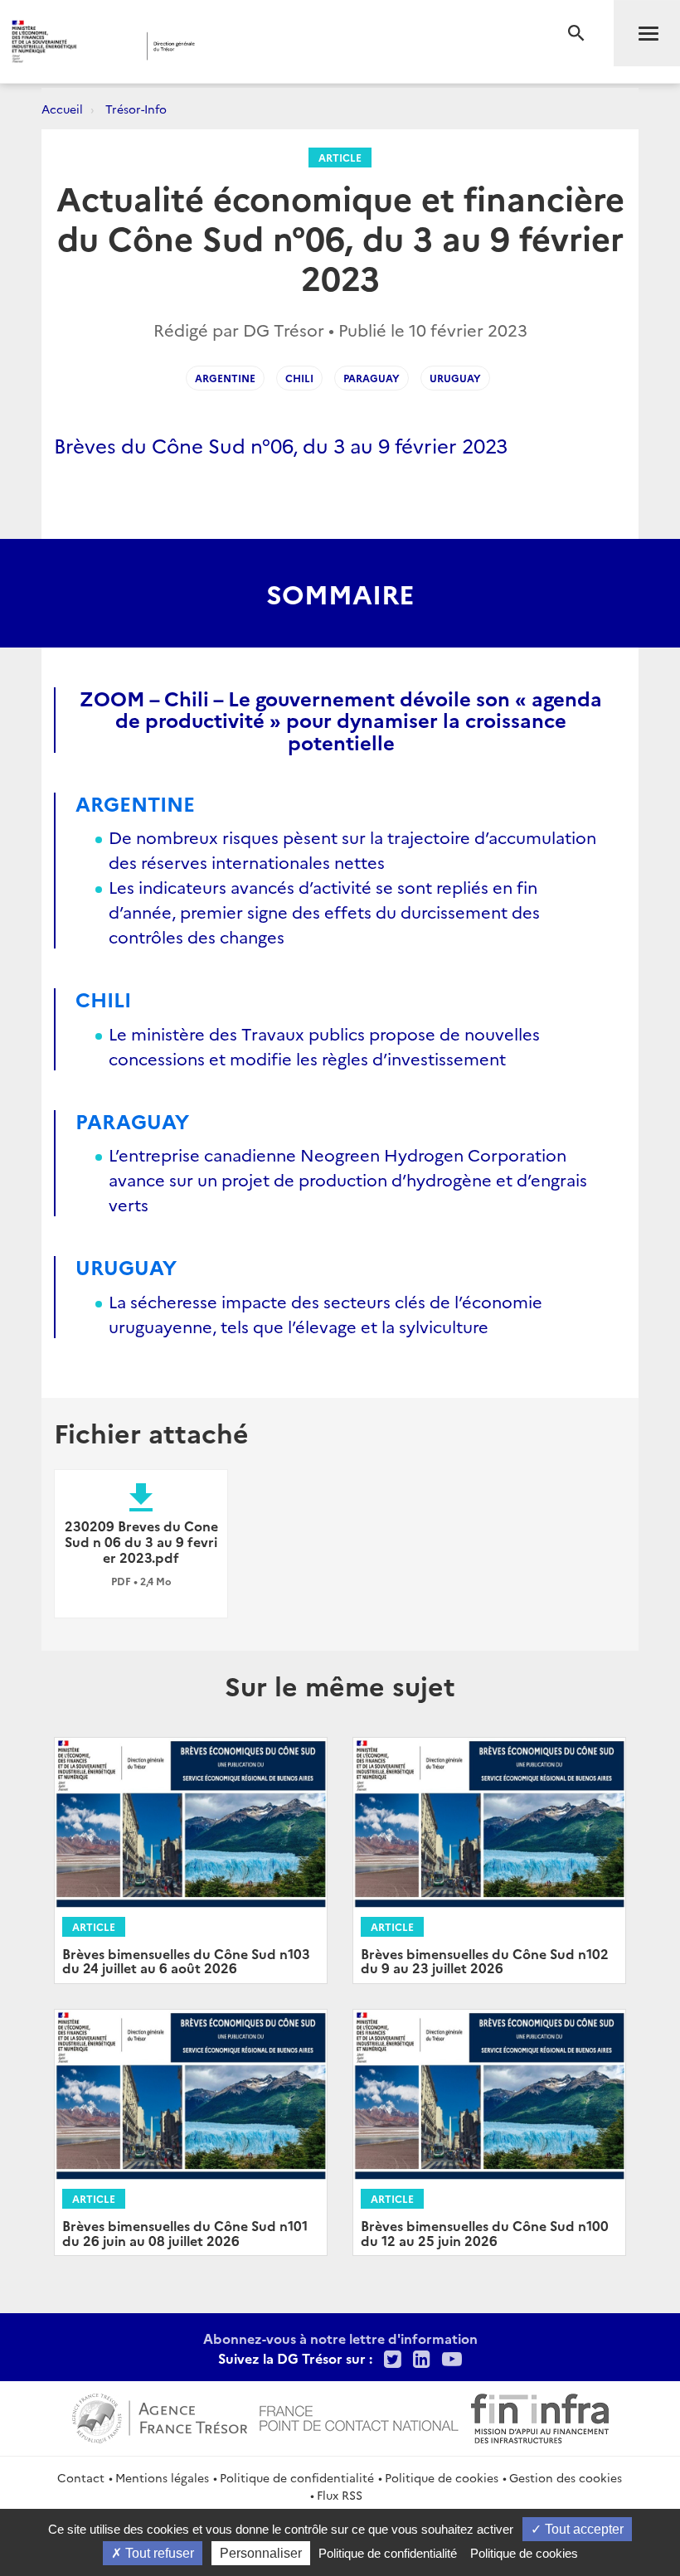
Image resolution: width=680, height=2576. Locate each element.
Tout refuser (158, 2553)
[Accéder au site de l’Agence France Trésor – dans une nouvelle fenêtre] (160, 2416)
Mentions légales (162, 2477)
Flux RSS (340, 2495)
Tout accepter (583, 2529)
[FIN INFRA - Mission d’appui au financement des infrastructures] (540, 2416)
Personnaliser (261, 2553)
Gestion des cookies (566, 2477)
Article (340, 157)
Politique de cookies (442, 2477)
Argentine (225, 378)
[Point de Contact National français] (359, 2416)
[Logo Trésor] (260, 46)
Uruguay (455, 378)
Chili (299, 378)
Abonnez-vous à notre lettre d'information (340, 2338)
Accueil (62, 109)
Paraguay (372, 378)
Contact (81, 2477)
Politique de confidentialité (297, 2477)
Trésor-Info (136, 109)
